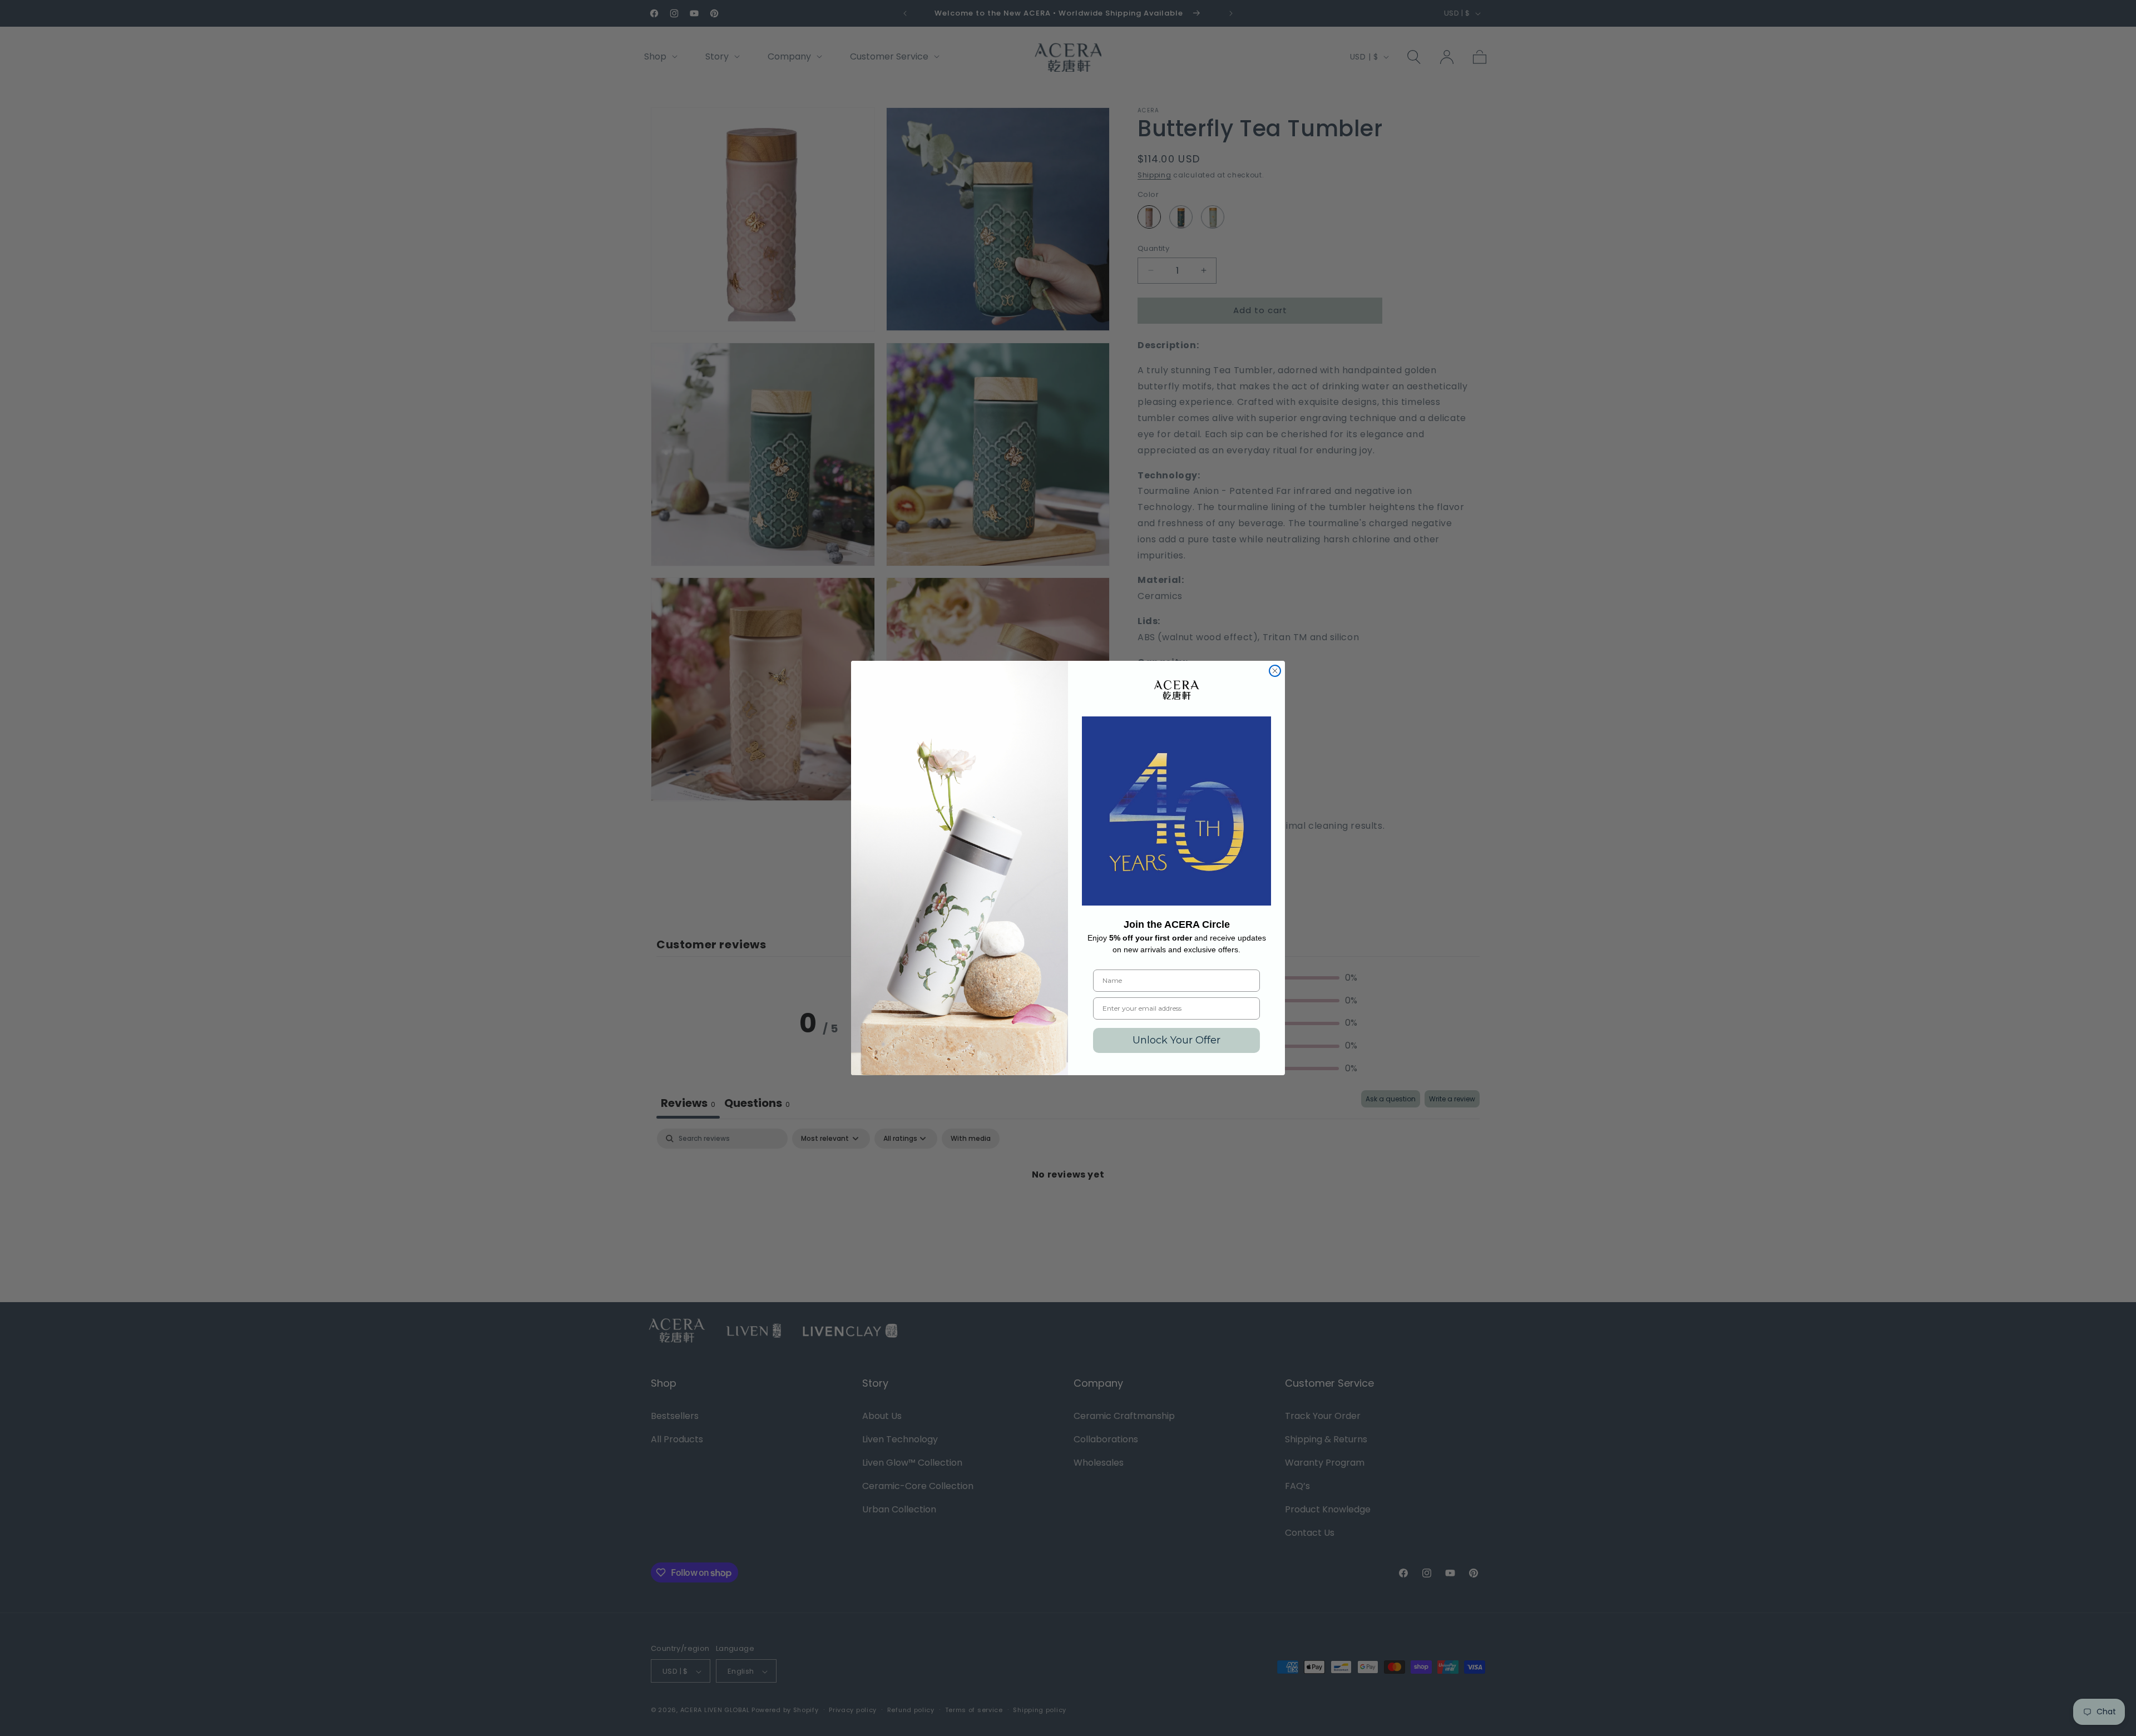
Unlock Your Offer (1176, 1040)
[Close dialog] (1275, 671)
